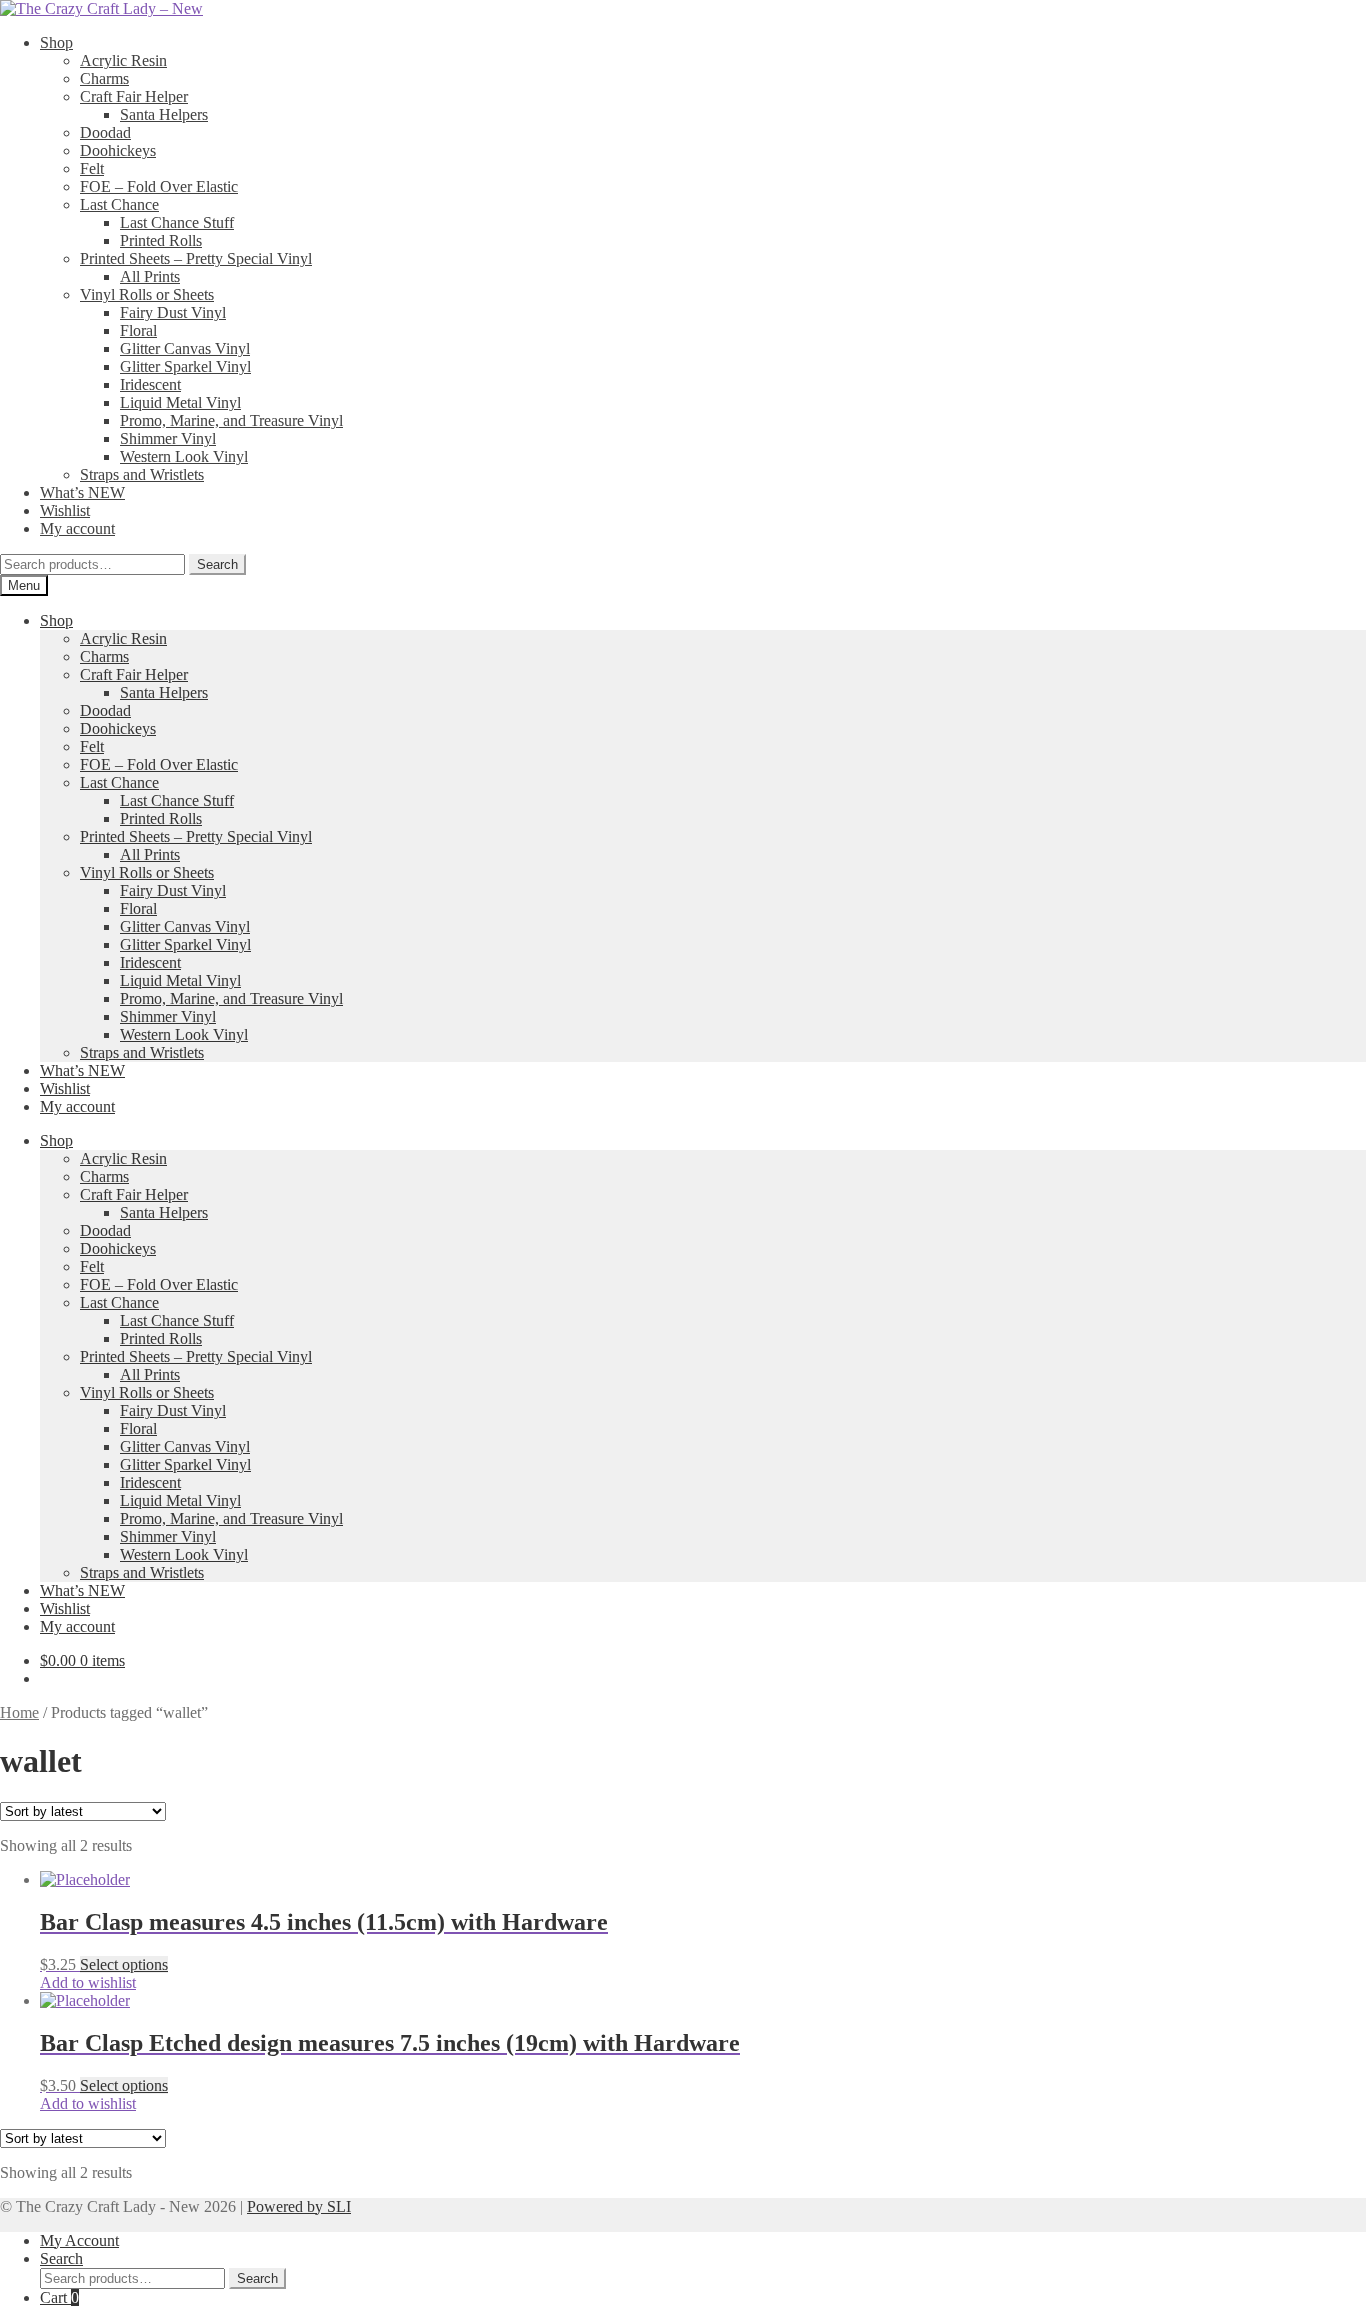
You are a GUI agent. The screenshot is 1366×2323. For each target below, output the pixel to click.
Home (19, 1712)
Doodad (105, 132)
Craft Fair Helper (134, 96)
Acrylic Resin (123, 60)
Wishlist (65, 510)
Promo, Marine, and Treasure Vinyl (231, 420)
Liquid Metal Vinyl (180, 402)
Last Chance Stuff (177, 222)
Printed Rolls (161, 240)
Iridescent (150, 384)
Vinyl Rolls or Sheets (147, 294)
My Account (79, 2240)
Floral (138, 330)
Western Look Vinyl (184, 456)
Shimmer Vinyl (168, 438)
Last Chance (119, 204)
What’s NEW (82, 492)
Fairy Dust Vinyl (173, 312)
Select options (124, 1964)
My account (77, 528)
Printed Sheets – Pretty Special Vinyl (196, 258)
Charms (104, 78)
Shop (56, 42)
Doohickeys (118, 150)
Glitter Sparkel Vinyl (185, 366)
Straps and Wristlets (142, 474)
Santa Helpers (164, 114)
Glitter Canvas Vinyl (185, 348)
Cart (59, 2297)
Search (217, 564)
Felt (92, 168)
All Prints (150, 276)
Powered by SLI (299, 2206)
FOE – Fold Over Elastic (159, 186)
